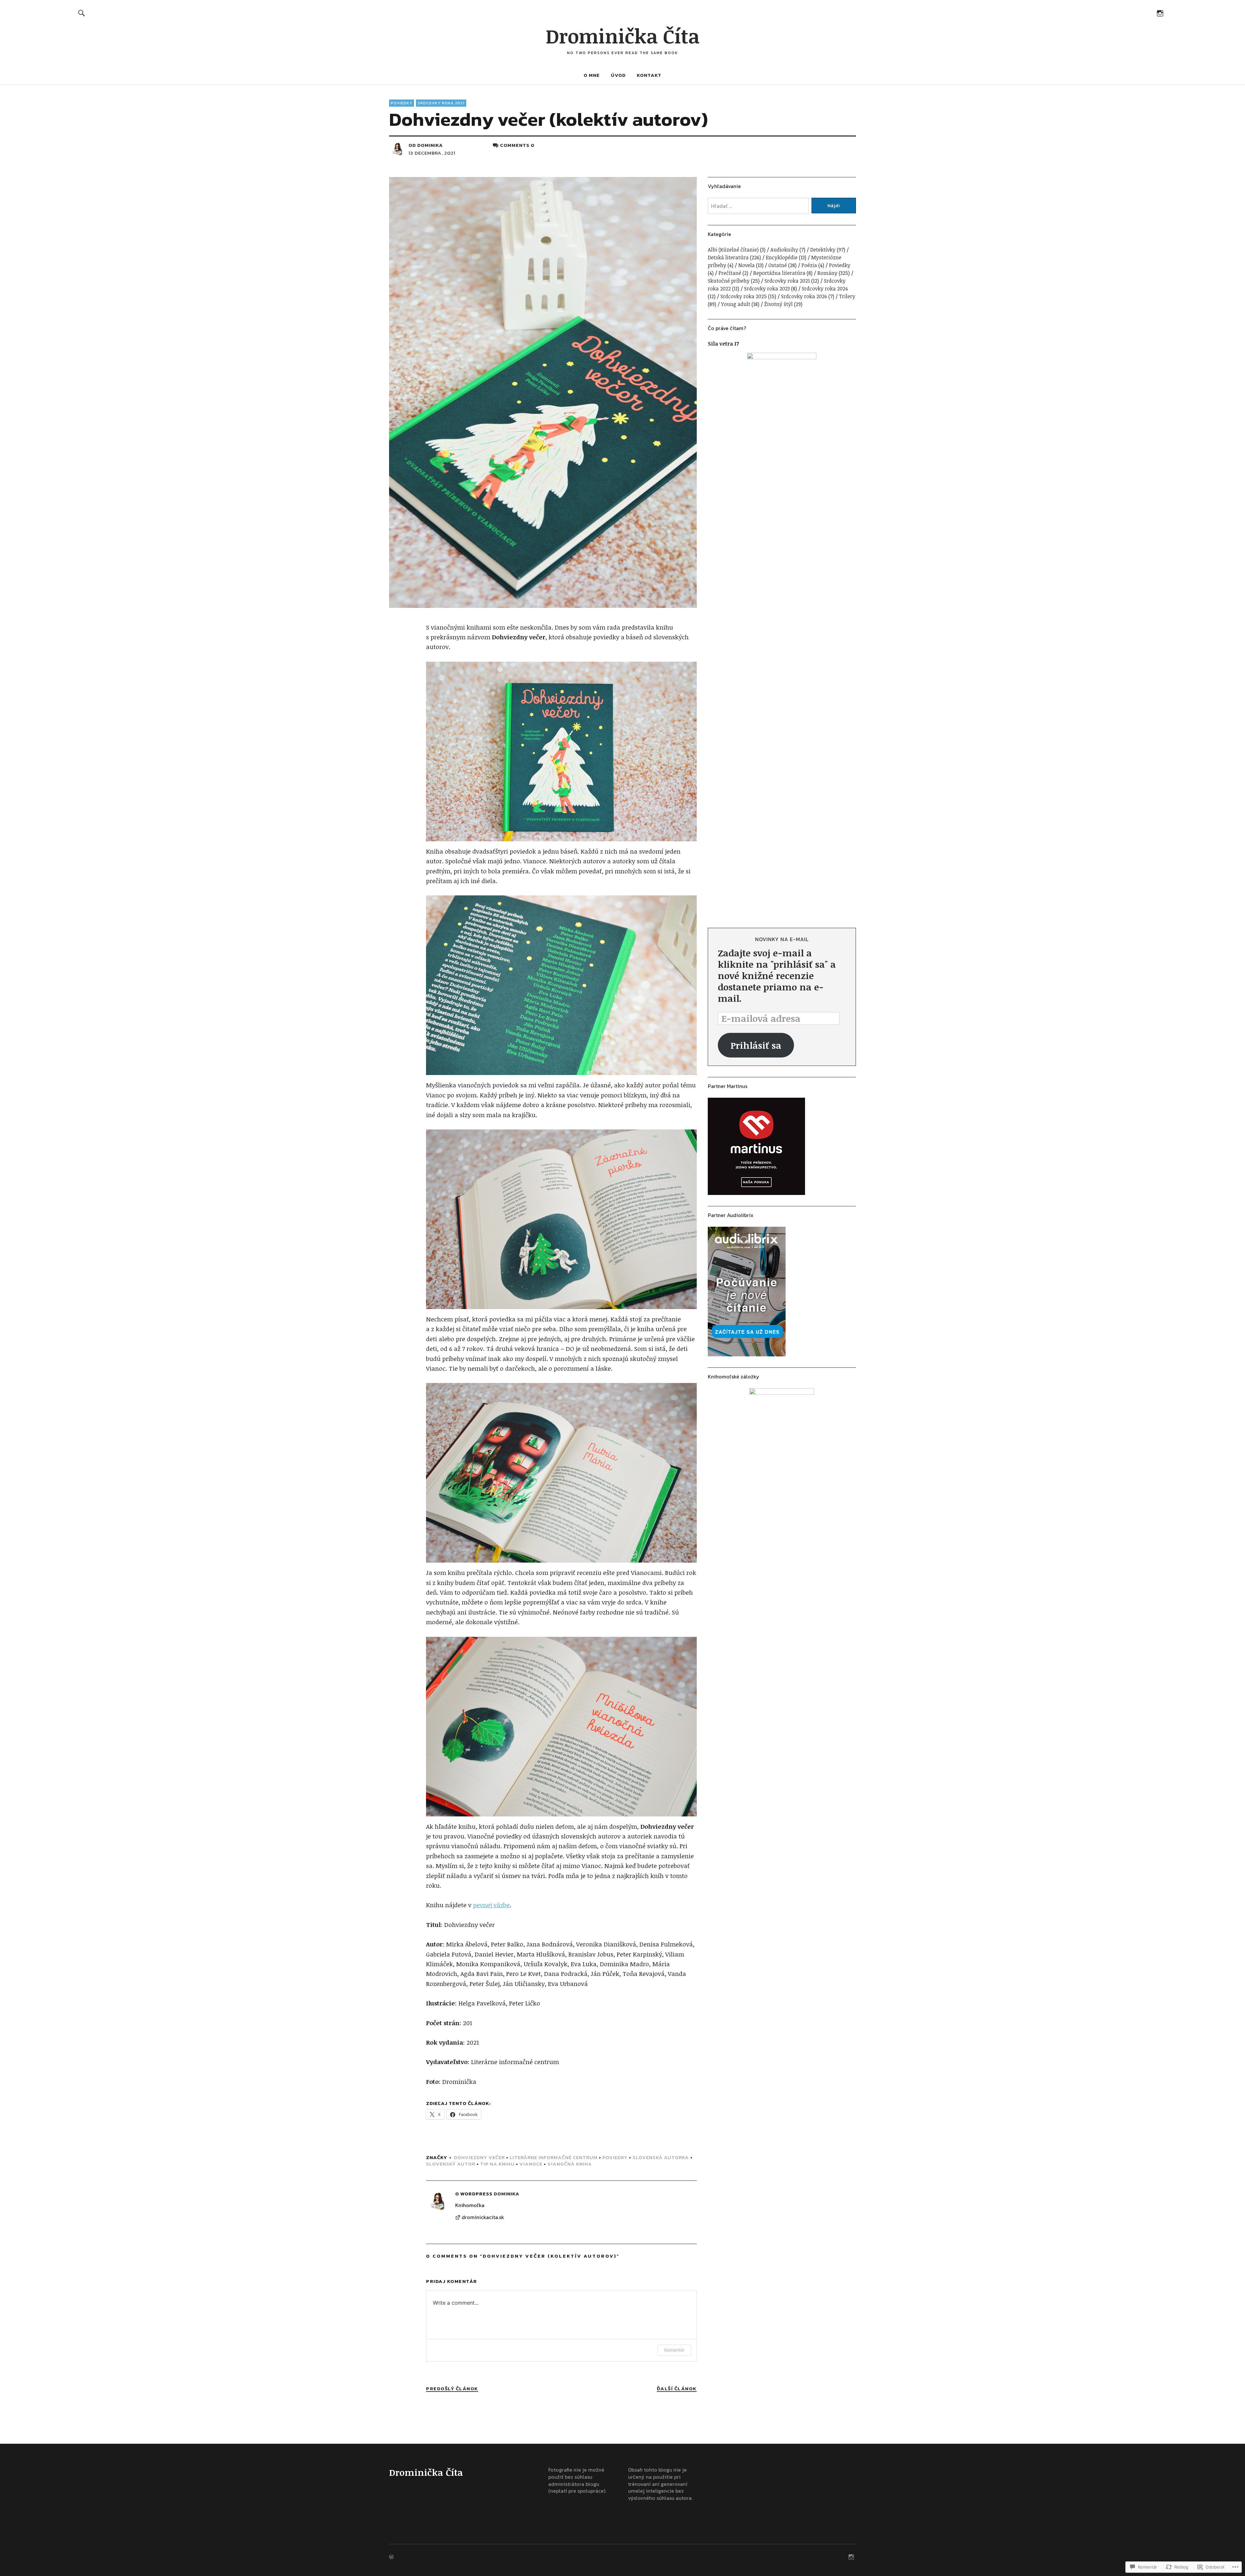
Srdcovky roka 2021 (441, 103)
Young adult (736, 304)
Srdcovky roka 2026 (804, 296)
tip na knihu (497, 2164)
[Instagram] (1160, 13)
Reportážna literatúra (779, 273)
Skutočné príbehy (729, 281)
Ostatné (778, 265)
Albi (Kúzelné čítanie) (733, 250)
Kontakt (649, 75)
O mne (592, 75)
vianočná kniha (570, 2164)
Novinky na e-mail (782, 939)
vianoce (531, 2164)
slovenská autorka (661, 2157)
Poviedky (402, 103)
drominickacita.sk (483, 2217)
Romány (827, 273)
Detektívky (823, 250)
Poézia (809, 265)
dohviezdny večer (479, 2157)
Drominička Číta (623, 36)
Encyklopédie (782, 257)
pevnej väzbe (491, 1905)
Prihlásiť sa (756, 1045)
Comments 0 (517, 145)
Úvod (618, 75)
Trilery (847, 296)
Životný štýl (778, 304)
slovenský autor (451, 2164)
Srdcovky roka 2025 (744, 296)
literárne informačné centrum (554, 2157)
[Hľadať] (82, 13)
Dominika (430, 145)
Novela (747, 265)
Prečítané (730, 273)
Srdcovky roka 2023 (767, 289)
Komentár (674, 2350)
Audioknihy (784, 250)
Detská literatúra (728, 257)
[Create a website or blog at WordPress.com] (391, 2557)
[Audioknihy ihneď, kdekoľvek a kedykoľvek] (782, 1292)
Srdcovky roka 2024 (825, 289)
